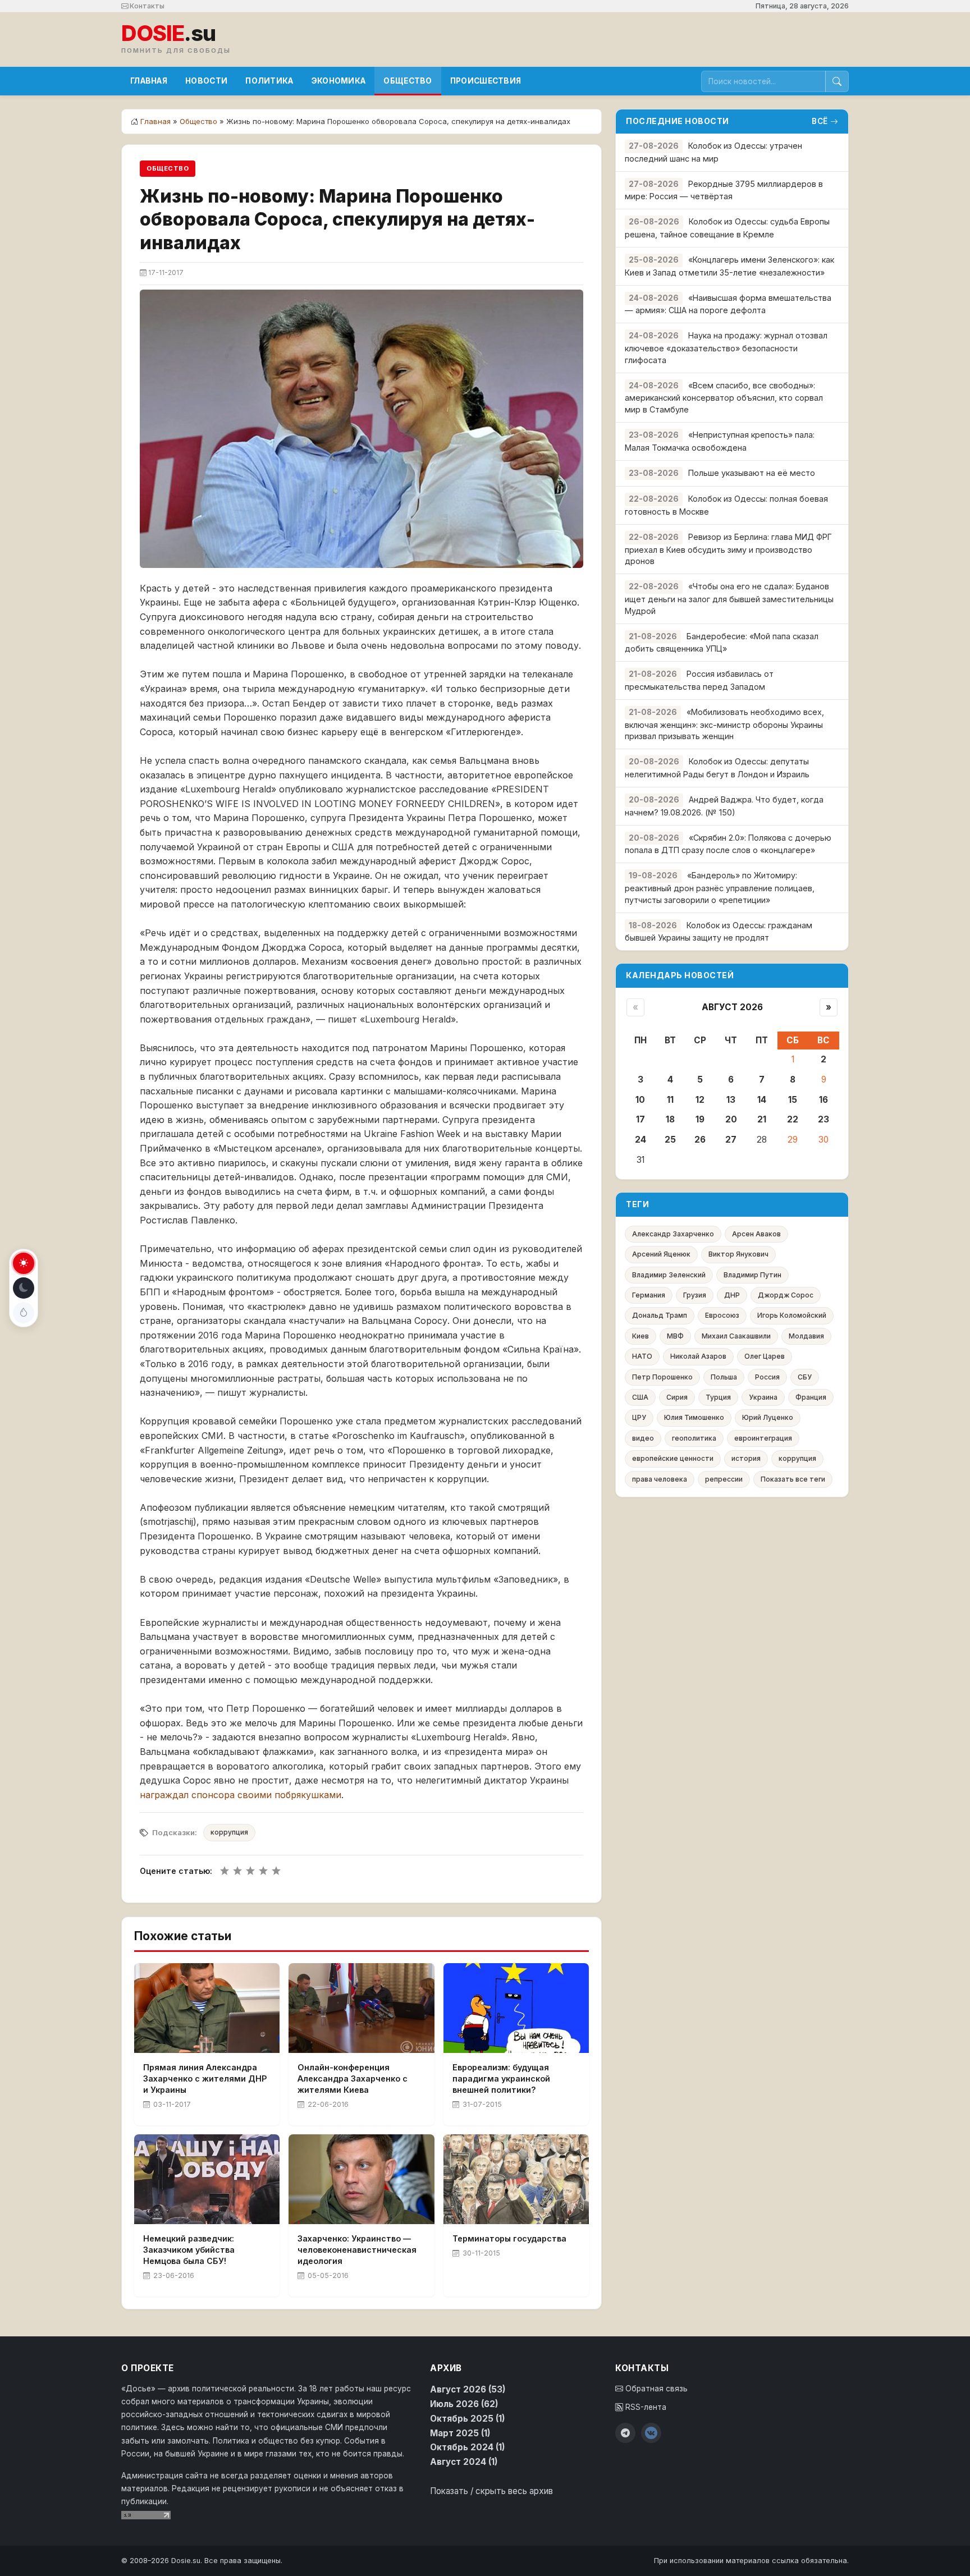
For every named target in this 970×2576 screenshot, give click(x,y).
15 (793, 1100)
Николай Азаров (698, 1356)
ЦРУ (639, 1417)
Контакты (146, 6)
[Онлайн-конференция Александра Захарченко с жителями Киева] (361, 2008)
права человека (660, 1479)
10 (640, 1100)
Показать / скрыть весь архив (491, 2491)
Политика (269, 81)
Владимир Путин (752, 1275)
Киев (640, 1336)
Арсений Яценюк (661, 1254)
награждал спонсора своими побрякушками (241, 1795)
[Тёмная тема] (24, 1288)
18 (670, 1119)
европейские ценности (673, 1458)
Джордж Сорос (786, 1295)
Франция (811, 1397)
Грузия (695, 1295)
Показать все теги (793, 1479)
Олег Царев (765, 1356)
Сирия (677, 1397)
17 (640, 1119)
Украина (763, 1397)
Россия (767, 1377)
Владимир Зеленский (669, 1275)
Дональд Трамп (660, 1315)
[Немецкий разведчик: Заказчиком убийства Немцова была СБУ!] (207, 2179)
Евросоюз (722, 1315)
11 (670, 1100)
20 (731, 1119)
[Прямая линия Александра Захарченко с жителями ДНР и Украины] (207, 2008)
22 (793, 1119)
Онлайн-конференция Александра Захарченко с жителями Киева (353, 2078)
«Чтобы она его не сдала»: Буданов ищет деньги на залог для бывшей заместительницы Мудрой (729, 599)
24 (640, 1140)
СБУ (805, 1377)
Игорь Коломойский (792, 1315)
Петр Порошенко (662, 1377)
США (640, 1397)
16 (823, 1100)
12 (700, 1100)
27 (731, 1140)
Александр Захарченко (673, 1234)
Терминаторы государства (509, 2238)
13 (731, 1100)
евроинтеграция (763, 1438)
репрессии (724, 1479)
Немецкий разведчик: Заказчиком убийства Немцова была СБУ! (189, 2250)
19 (700, 1119)
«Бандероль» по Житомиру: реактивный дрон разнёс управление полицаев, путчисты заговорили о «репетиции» (720, 888)
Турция (718, 1397)
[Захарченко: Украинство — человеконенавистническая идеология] (361, 2179)
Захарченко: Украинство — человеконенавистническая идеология (357, 2250)
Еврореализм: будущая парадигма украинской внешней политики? (501, 2078)
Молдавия (806, 1336)
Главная (149, 81)
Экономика (339, 81)
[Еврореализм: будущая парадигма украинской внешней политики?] (516, 2008)
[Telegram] (625, 2433)
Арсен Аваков (756, 1234)
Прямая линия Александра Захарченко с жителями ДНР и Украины (205, 2078)
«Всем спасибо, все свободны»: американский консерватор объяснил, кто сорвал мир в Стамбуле (724, 398)
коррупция (229, 1832)
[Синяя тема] (24, 1313)
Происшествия (486, 81)
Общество (408, 81)
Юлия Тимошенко (694, 1417)
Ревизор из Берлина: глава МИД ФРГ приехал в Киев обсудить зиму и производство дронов (728, 549)
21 (762, 1119)
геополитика (694, 1438)
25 (670, 1140)
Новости (206, 81)
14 (762, 1100)
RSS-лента (645, 2407)
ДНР (732, 1295)
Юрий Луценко (768, 1417)
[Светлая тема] (24, 1263)
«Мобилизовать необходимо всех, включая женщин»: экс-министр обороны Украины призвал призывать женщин (724, 724)
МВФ (675, 1336)
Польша (724, 1377)
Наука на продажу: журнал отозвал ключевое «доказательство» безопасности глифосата (726, 348)
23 (823, 1119)
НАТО (642, 1356)
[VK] (651, 2433)
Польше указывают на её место (752, 473)
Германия (649, 1295)
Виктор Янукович (738, 1254)
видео (643, 1438)
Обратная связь (655, 2389)
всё (820, 121)
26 (700, 1140)
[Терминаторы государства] (516, 2179)
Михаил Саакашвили (736, 1336)
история (746, 1458)
